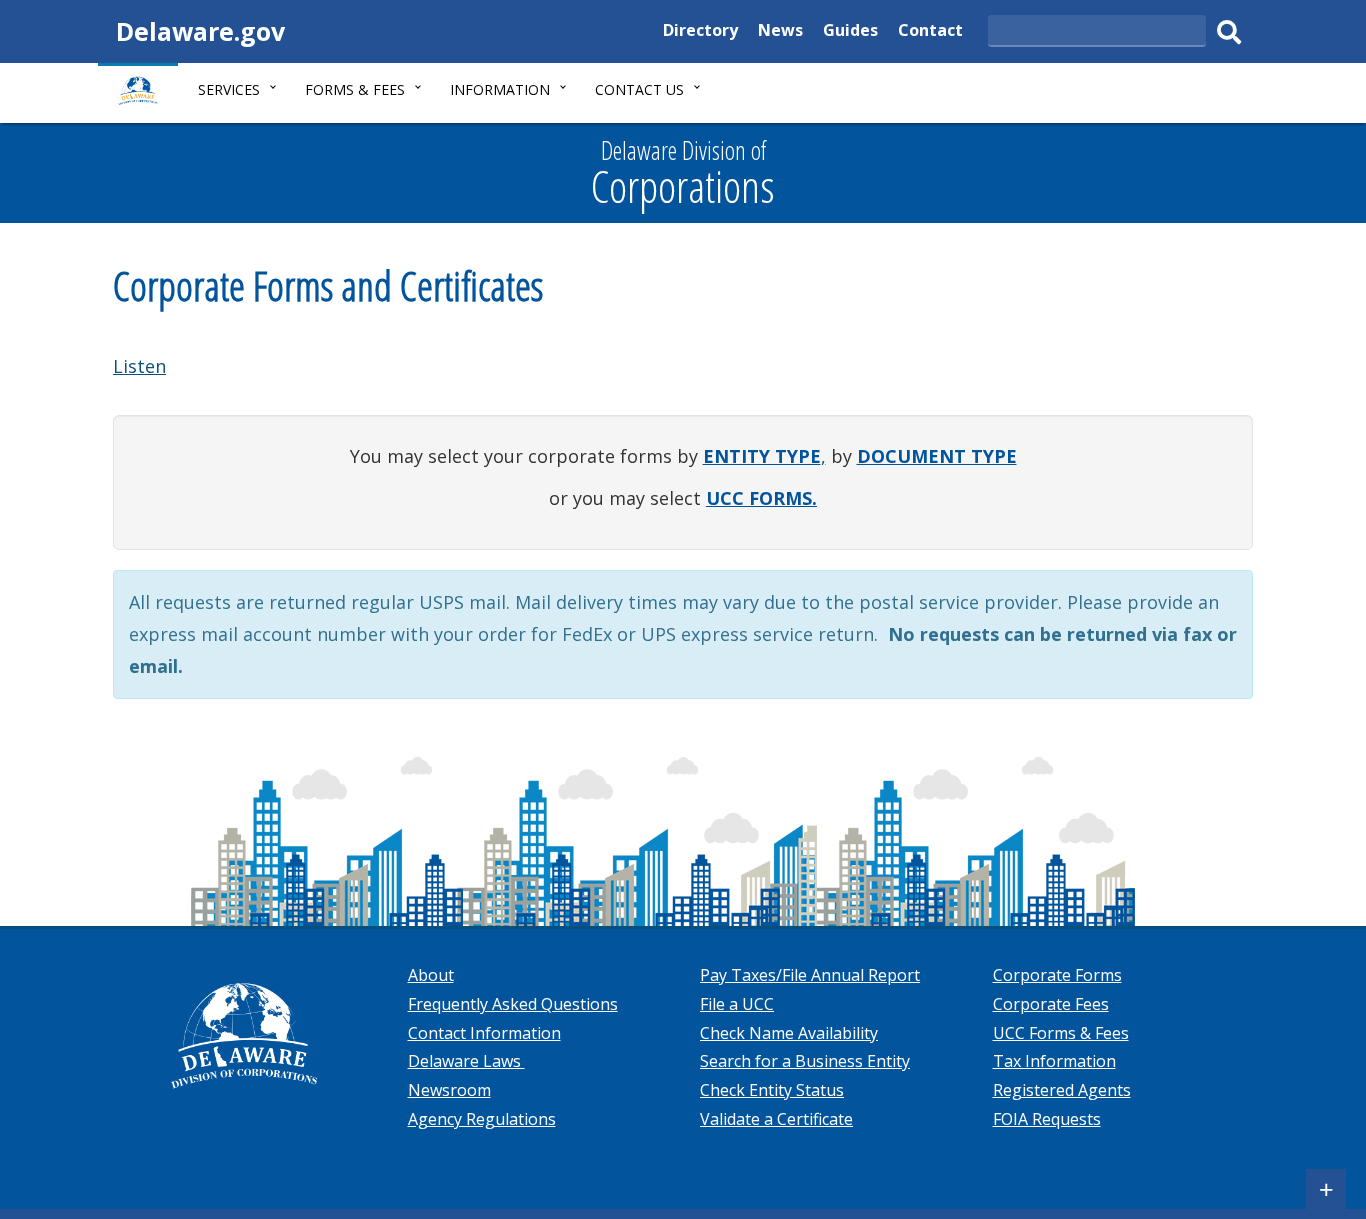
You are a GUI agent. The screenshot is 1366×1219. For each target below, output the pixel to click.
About (431, 975)
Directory (700, 32)
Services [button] (229, 89)
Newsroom (449, 1090)
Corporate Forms (1057, 975)
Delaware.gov (200, 31)
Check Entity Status (772, 1090)
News (780, 32)
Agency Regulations (482, 1119)
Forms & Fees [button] (355, 89)
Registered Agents (1062, 1090)
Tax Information (1054, 1061)
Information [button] (500, 89)
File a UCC (737, 1004)
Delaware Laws (466, 1061)
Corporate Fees (1051, 1004)
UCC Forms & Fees (1061, 1033)
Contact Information (484, 1033)
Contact (930, 32)
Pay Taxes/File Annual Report (810, 975)
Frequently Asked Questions (513, 1004)
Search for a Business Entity (805, 1061)
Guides (850, 32)
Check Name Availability (789, 1033)
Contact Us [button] (639, 89)
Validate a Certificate (776, 1119)
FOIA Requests (1047, 1119)
